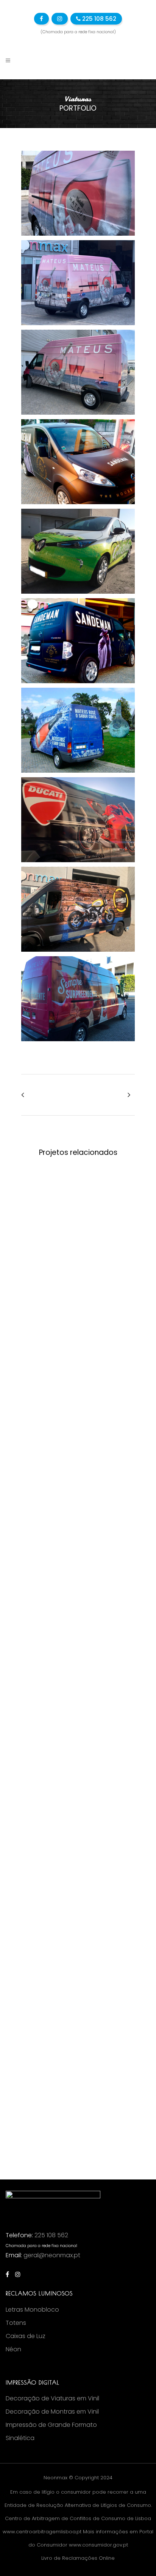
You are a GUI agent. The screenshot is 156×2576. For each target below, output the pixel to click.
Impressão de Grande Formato (51, 2425)
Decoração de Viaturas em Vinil (52, 2399)
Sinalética (20, 2438)
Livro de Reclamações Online (78, 2558)
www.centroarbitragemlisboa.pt (42, 2532)
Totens (16, 2323)
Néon (13, 2349)
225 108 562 (98, 19)
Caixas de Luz (26, 2336)
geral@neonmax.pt (52, 2255)
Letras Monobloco (32, 2310)
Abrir (78, 1222)
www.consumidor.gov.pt (98, 2545)
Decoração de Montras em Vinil (52, 2412)
